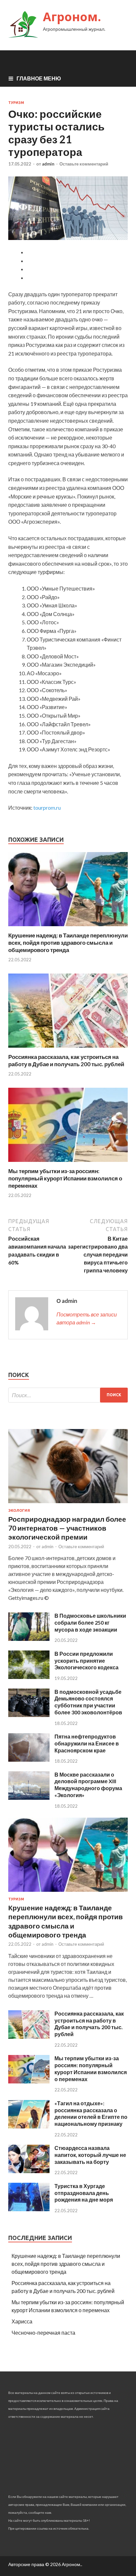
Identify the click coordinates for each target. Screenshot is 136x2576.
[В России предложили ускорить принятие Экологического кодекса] (29, 1677)
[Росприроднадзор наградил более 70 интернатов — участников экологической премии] (68, 1504)
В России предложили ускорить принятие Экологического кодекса (86, 1661)
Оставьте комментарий (84, 164)
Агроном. (72, 17)
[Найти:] (68, 1395)
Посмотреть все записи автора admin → (87, 1318)
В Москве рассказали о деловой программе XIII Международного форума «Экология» (88, 1785)
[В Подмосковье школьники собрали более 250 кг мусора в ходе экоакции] (29, 1639)
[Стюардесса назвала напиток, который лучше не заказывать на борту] (29, 2171)
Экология (19, 1510)
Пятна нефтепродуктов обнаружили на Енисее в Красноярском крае (87, 1743)
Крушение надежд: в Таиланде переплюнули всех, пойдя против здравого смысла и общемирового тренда (68, 943)
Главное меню (39, 78)
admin (48, 164)
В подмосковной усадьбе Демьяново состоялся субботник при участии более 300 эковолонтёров (88, 1702)
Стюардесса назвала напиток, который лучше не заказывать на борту (90, 2155)
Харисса (22, 2321)
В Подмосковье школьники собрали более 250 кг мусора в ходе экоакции (90, 1622)
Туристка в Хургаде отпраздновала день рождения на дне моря (84, 2193)
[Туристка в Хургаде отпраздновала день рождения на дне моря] (29, 2209)
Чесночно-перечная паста (43, 2333)
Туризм (16, 103)
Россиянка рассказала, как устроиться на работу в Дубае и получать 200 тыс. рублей (66, 1060)
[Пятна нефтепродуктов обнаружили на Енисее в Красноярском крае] (29, 1760)
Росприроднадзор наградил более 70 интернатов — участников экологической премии (67, 1528)
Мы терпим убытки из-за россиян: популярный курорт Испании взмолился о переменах (65, 1178)
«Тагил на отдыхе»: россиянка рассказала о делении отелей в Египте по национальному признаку (91, 2113)
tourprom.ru (47, 808)
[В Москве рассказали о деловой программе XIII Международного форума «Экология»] (29, 1798)
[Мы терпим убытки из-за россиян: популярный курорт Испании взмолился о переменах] (68, 1163)
